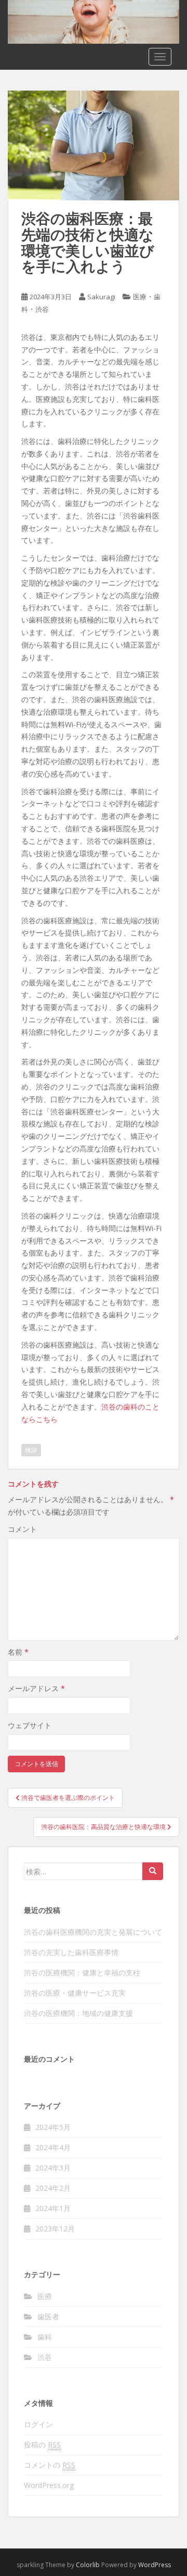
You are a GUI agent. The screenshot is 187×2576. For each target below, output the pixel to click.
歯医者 (48, 2317)
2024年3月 (53, 2168)
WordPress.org (49, 2485)
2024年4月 (53, 2147)
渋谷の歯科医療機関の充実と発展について (93, 1932)
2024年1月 (53, 2208)
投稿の (42, 2445)
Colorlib (88, 2565)
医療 (140, 297)
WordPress (155, 2565)
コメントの (50, 2465)
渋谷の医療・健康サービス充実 (75, 1993)
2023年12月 (55, 2229)
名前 (18, 1652)
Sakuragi (101, 297)
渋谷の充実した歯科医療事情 (71, 1952)
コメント (22, 1529)
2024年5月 (53, 2127)
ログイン (38, 2424)
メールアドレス (36, 1688)
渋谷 (42, 309)
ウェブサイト (30, 1725)
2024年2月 (53, 2188)
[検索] (153, 1871)
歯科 (45, 2337)
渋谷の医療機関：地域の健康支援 (78, 2013)
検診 (31, 1450)
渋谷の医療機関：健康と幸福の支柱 (82, 1972)
